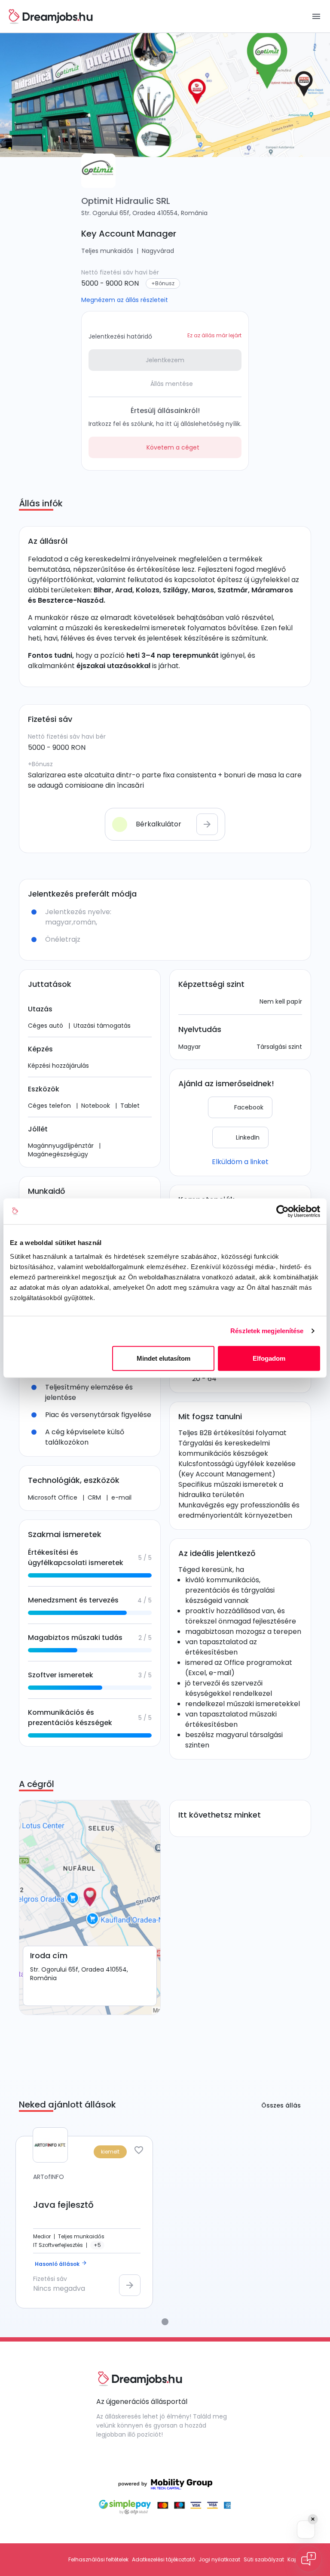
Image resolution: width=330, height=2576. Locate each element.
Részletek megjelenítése (267, 1331)
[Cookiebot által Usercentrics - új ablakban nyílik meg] (283, 1211)
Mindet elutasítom (163, 1358)
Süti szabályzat (264, 2559)
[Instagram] (136, 2455)
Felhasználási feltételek (98, 2559)
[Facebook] (105, 2455)
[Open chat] (309, 2559)
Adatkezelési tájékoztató (163, 2559)
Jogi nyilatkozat (219, 2559)
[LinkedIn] (167, 2455)
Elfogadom (269, 1358)
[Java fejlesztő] (84, 2222)
